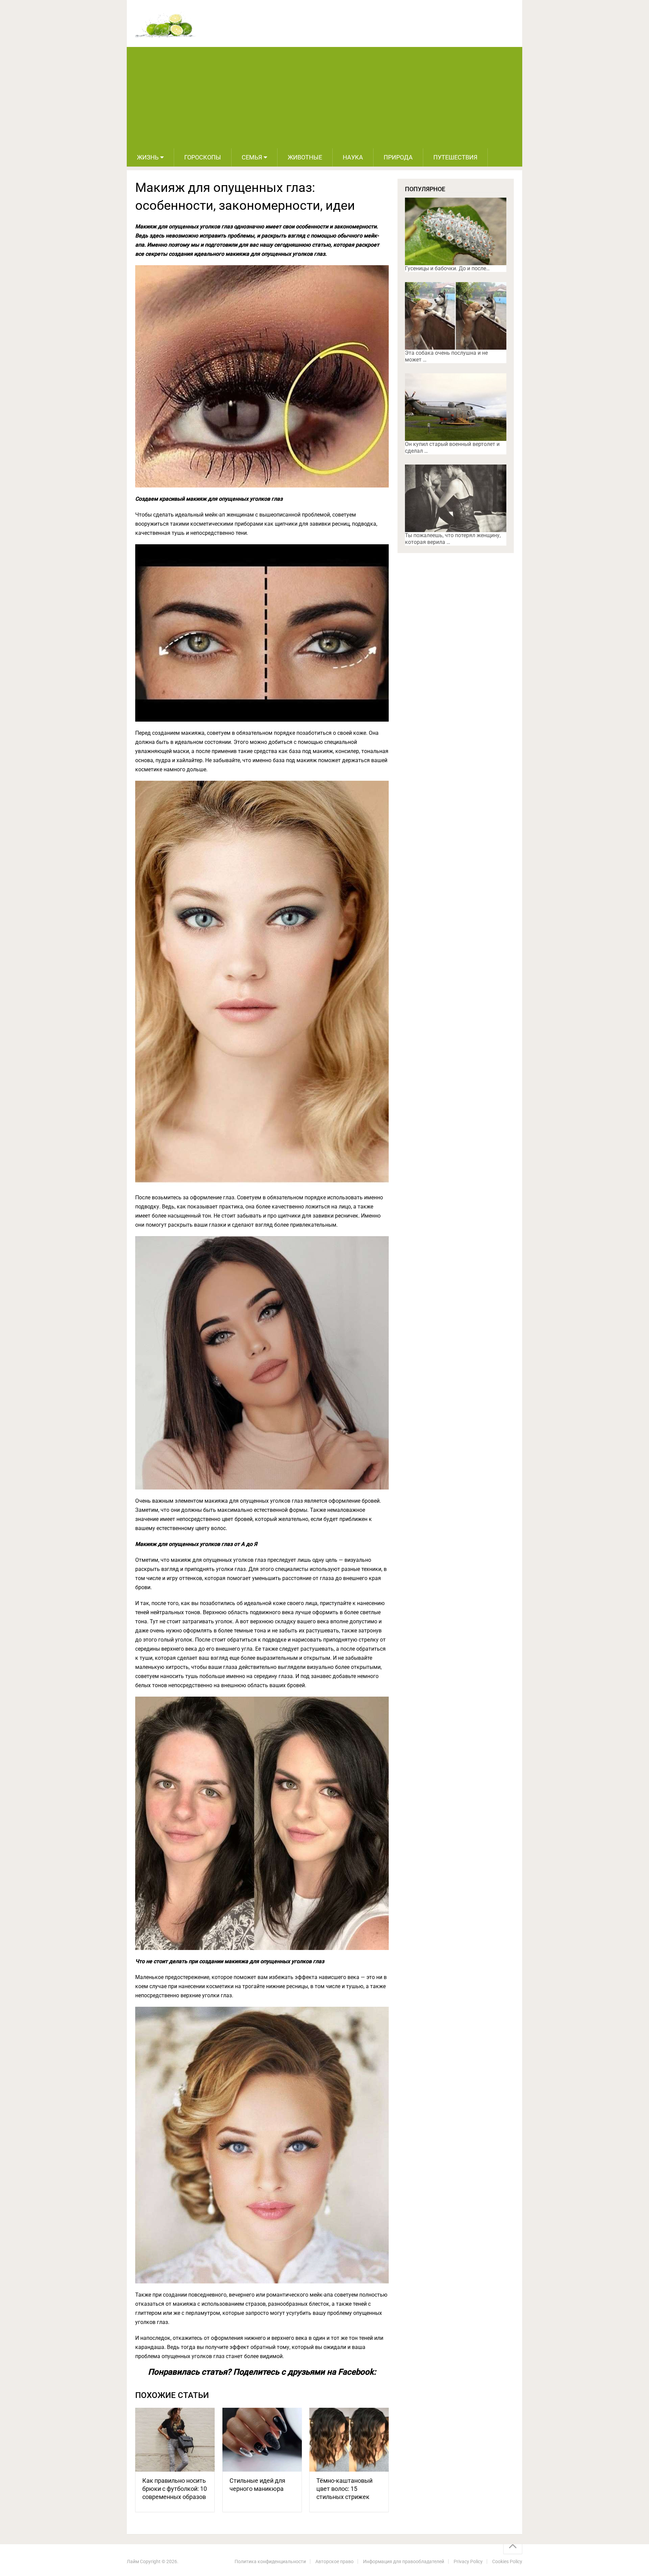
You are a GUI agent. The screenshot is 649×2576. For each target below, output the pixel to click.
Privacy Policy (468, 2561)
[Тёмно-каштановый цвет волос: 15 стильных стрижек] (349, 2440)
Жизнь (148, 157)
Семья (252, 157)
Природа (398, 157)
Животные (305, 157)
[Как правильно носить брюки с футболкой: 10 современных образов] (175, 2440)
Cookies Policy (507, 2561)
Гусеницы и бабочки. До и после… (447, 268)
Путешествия (455, 157)
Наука (353, 157)
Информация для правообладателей (404, 2561)
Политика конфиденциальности (270, 2561)
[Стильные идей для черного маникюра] (262, 2440)
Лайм (133, 2561)
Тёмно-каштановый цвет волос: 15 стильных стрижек (344, 2489)
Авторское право (334, 2561)
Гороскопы (203, 157)
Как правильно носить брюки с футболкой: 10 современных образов (175, 2489)
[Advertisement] (324, 98)
